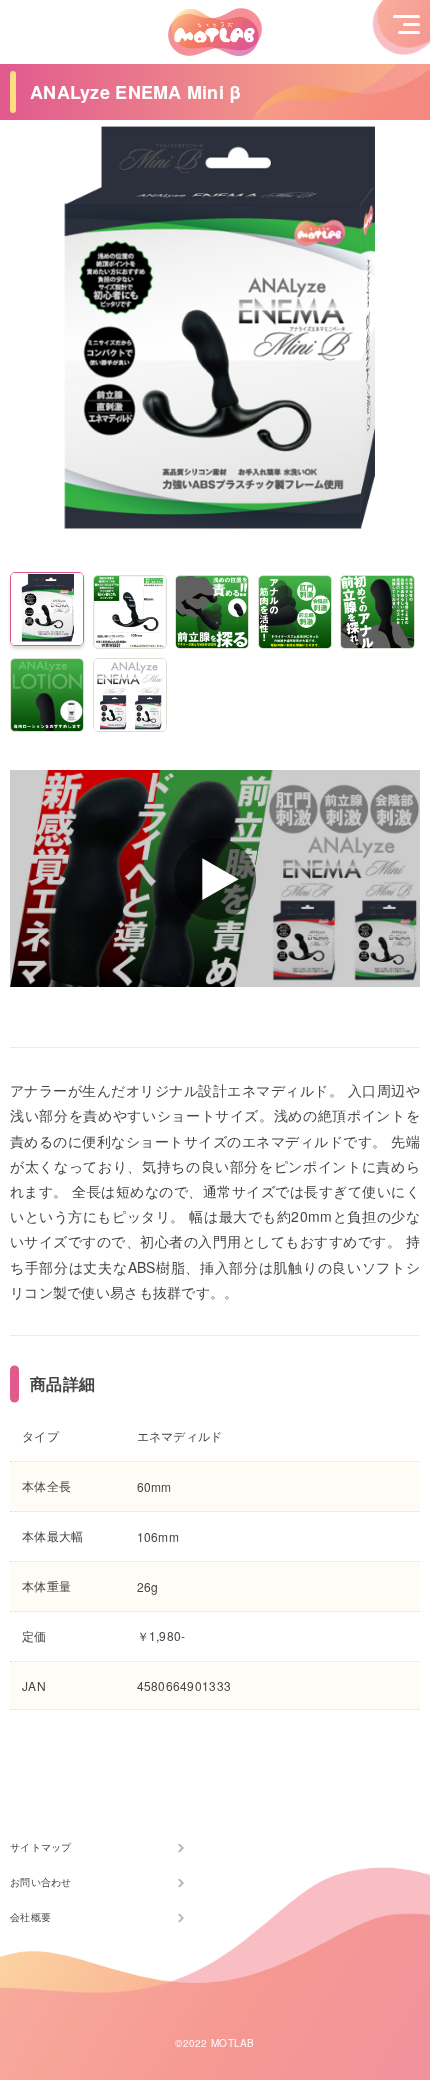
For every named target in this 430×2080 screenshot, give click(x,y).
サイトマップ (41, 1847)
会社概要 (30, 1917)
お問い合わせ (41, 1882)
